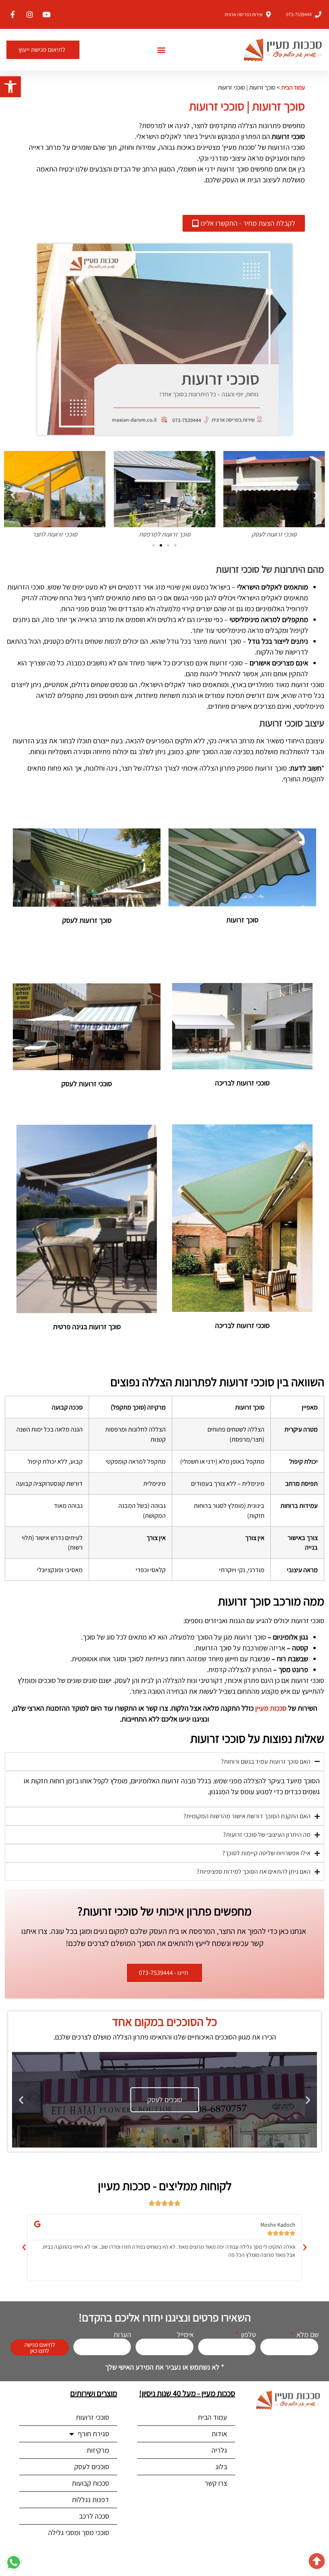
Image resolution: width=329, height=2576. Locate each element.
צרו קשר (216, 2483)
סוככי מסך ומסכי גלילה (79, 2532)
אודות (219, 2434)
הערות (122, 2335)
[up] (317, 2561)
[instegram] (29, 14)
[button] (10, 87)
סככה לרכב (94, 2516)
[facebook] (12, 14)
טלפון (248, 2335)
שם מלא (307, 2335)
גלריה (219, 2450)
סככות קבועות (90, 2483)
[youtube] (46, 14)
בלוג (221, 2467)
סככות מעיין (271, 1708)
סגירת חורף (93, 2434)
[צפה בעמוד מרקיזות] (157, 2100)
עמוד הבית (293, 87)
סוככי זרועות (92, 2417)
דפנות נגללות (90, 2500)
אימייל (185, 2335)
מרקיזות (98, 2450)
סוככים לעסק (92, 2467)
